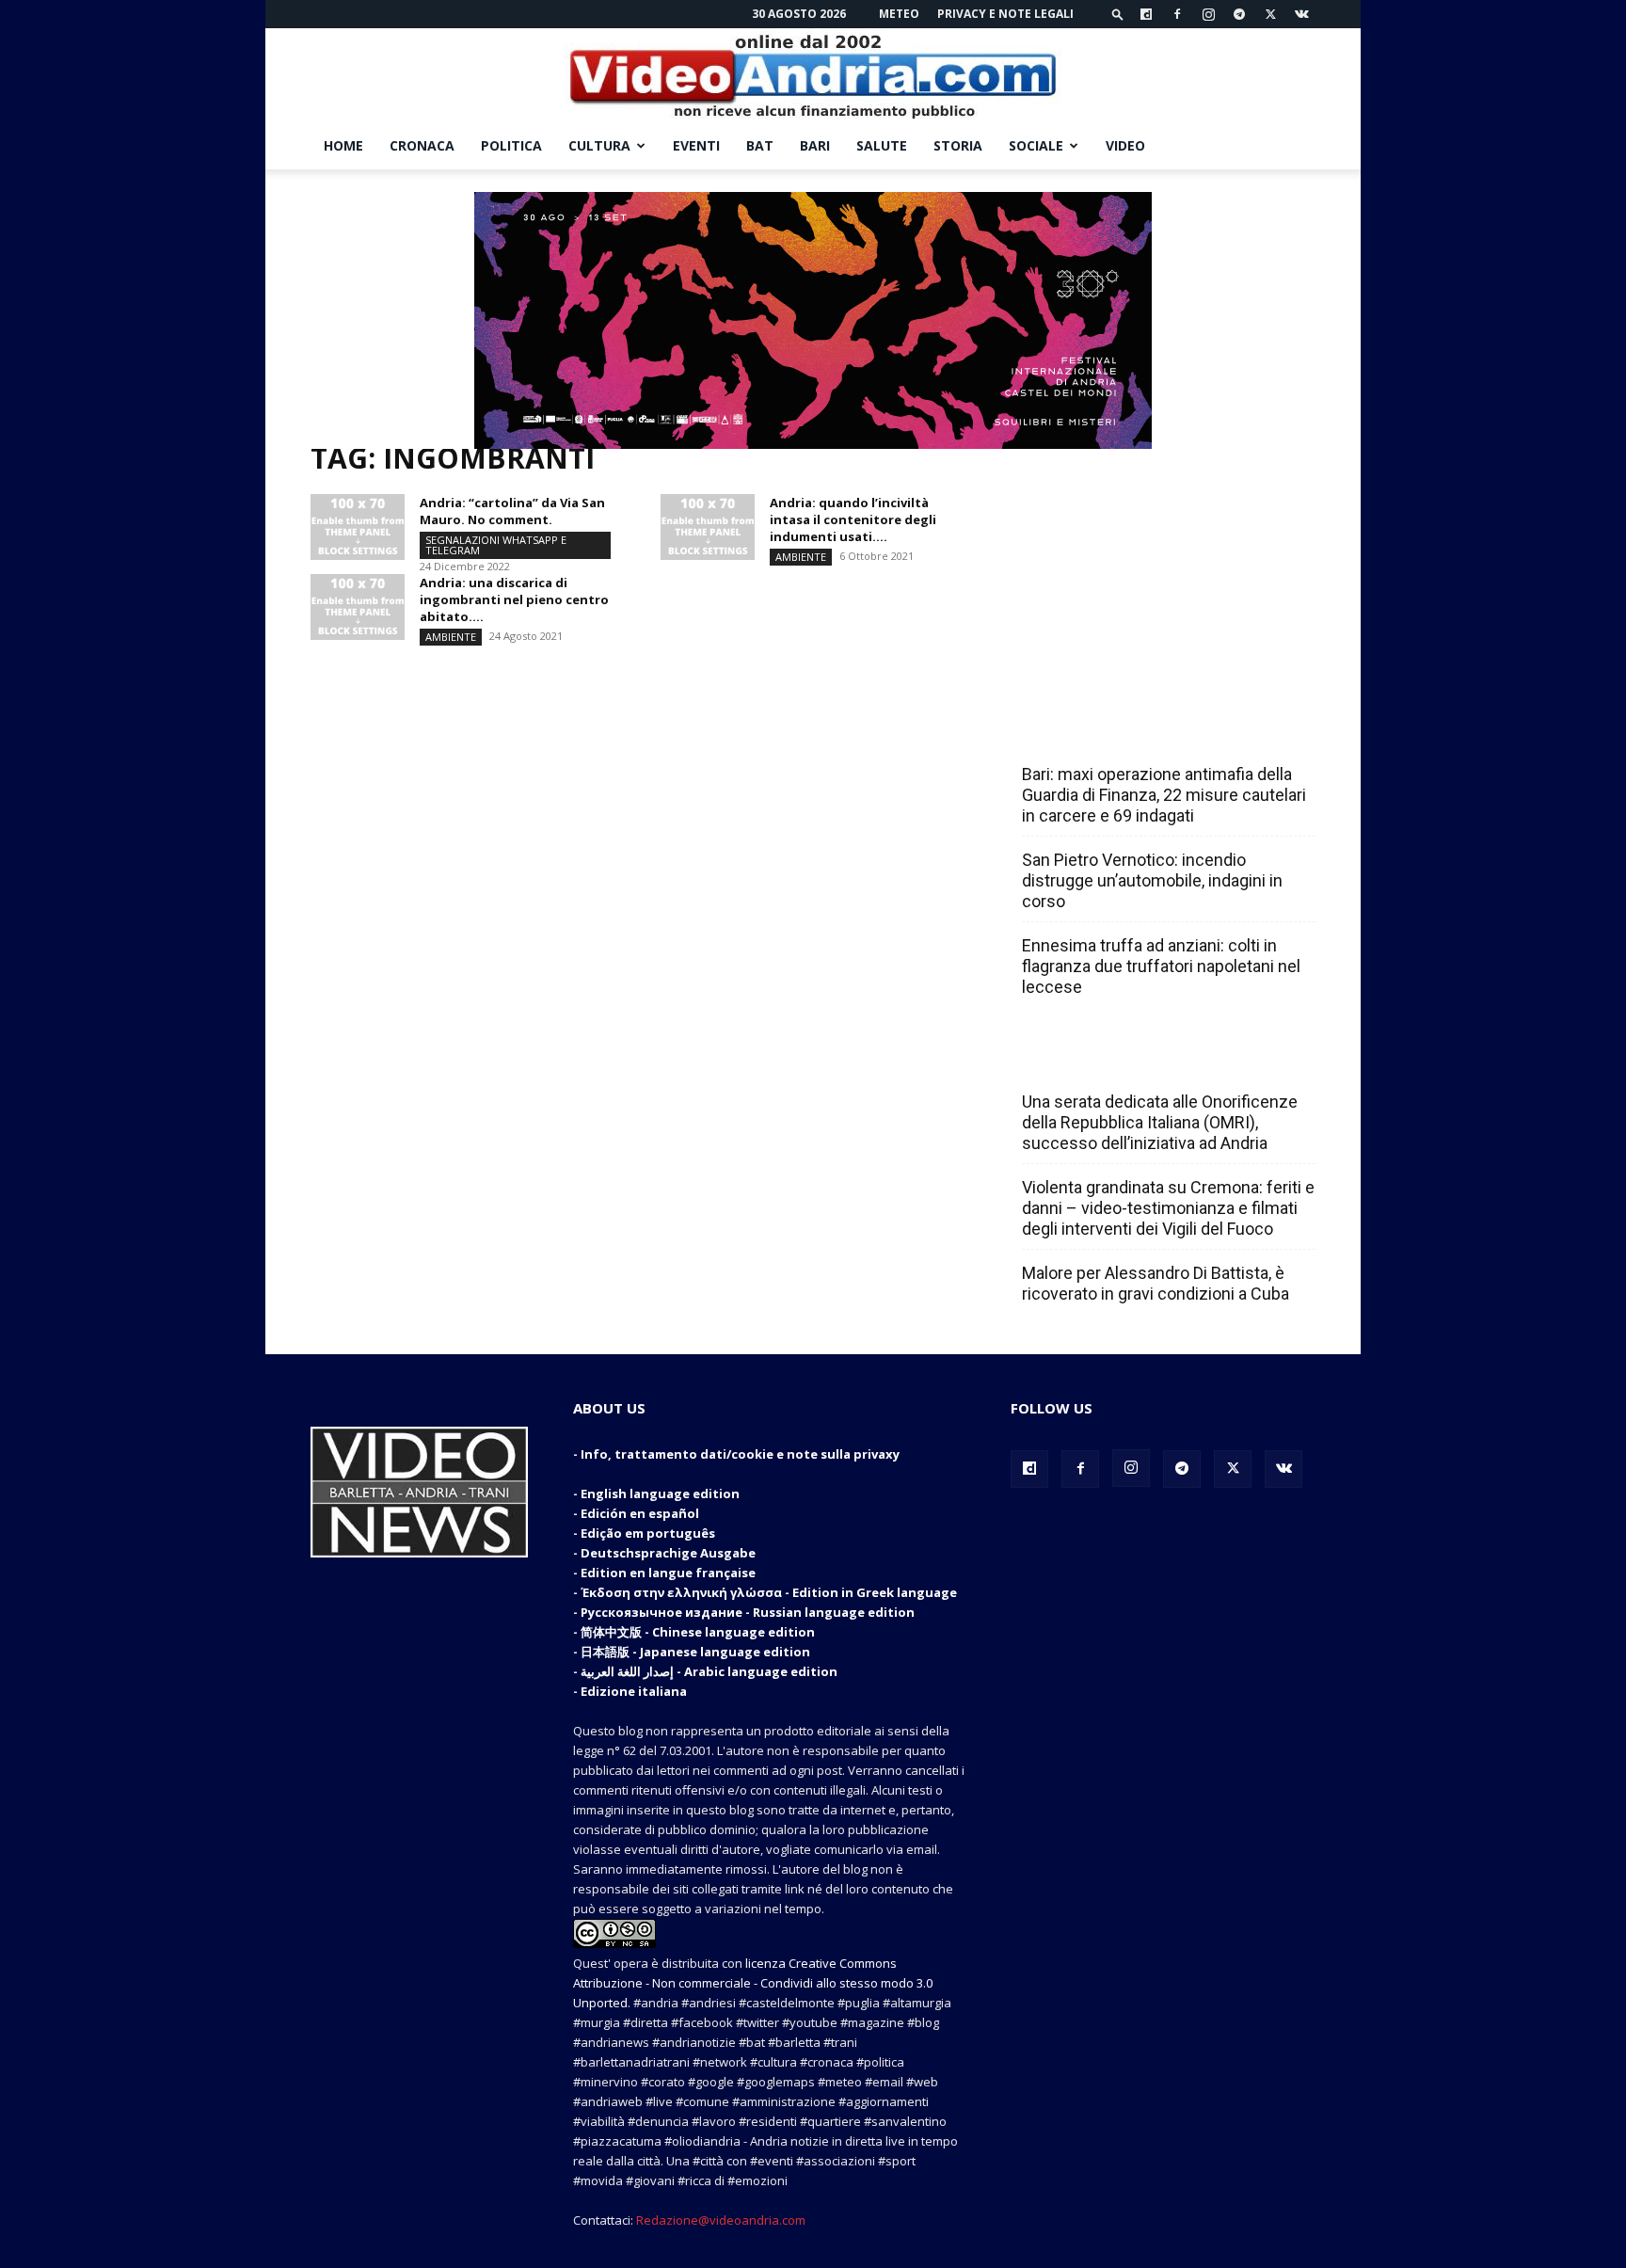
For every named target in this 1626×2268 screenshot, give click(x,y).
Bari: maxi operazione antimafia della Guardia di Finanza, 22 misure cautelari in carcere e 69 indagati (1164, 795)
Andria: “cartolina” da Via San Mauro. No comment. (512, 511)
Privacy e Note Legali (1005, 14)
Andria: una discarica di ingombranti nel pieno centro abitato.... (514, 599)
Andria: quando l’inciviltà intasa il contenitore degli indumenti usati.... (853, 519)
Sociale (1036, 145)
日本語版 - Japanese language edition (695, 1652)
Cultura (599, 145)
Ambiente (801, 557)
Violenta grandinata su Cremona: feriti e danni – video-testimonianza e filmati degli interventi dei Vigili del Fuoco (1168, 1208)
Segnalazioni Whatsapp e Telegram (496, 545)
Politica (511, 145)
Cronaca (422, 145)
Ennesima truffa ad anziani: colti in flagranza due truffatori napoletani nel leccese (1161, 966)
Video (1125, 145)
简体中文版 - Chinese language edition (698, 1632)
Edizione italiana (634, 1691)
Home (343, 145)
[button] (1118, 14)
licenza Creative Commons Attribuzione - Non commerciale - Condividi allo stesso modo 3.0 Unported (753, 1983)
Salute (882, 145)
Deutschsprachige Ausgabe (668, 1553)
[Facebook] (1177, 14)
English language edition (660, 1493)
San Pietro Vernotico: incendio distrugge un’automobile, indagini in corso (1152, 880)
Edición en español (640, 1513)
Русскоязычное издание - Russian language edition (748, 1612)
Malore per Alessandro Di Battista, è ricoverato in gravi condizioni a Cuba (1156, 1283)
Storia (958, 145)
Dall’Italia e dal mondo (1113, 1061)
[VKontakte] (1301, 14)
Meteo (899, 14)
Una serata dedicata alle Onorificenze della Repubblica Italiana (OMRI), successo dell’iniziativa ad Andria (1160, 1122)
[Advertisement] (1163, 567)
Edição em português (648, 1533)
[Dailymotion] (1146, 14)
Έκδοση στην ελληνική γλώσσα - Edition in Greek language (769, 1592)
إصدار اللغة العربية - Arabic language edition (709, 1671)
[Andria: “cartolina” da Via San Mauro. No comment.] (358, 527)
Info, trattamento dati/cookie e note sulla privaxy (740, 1454)
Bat (760, 145)
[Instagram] (1208, 14)
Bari (815, 145)
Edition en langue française (668, 1573)
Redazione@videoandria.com (721, 2220)
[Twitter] (1270, 14)
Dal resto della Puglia (1110, 733)
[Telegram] (1239, 14)
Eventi (696, 145)
